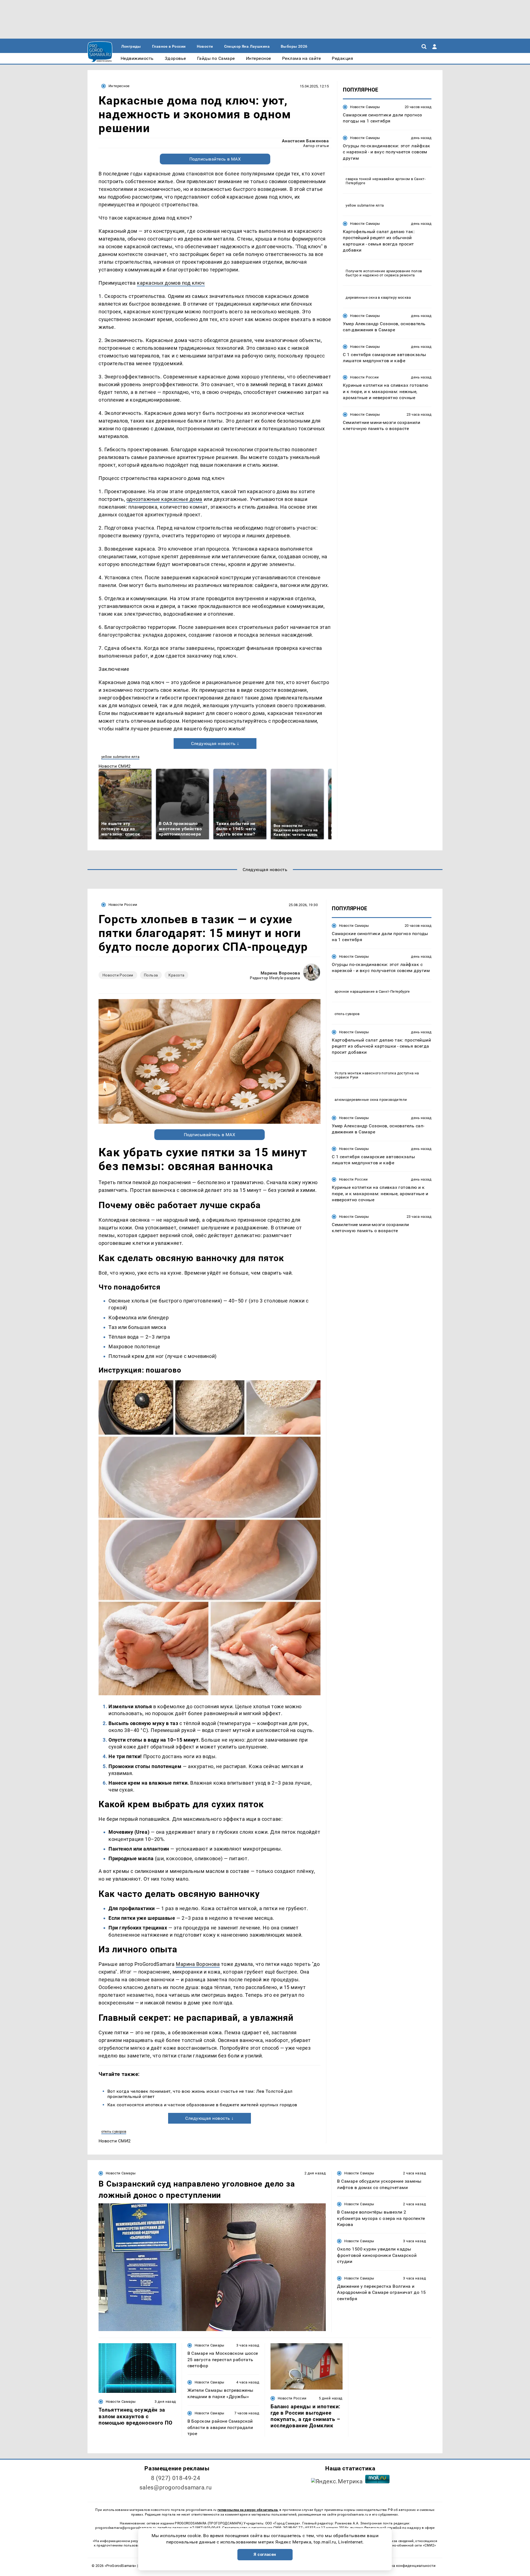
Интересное (119, 86)
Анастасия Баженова (305, 141)
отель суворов (114, 2131)
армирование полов (404, 271)
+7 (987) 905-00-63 (205, 2528)
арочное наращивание (355, 991)
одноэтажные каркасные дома (164, 499)
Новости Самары (365, 107)
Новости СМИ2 (115, 766)
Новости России (364, 377)
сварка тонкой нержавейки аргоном (378, 179)
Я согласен (265, 2554)
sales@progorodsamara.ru (176, 2487)
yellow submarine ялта (120, 757)
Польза (151, 975)
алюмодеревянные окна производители (371, 1100)
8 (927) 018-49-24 (176, 2478)
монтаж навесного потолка (372, 1073)
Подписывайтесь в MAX (215, 159)
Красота (176, 975)
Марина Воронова (280, 973)
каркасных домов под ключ (171, 283)
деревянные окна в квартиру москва (378, 297)
